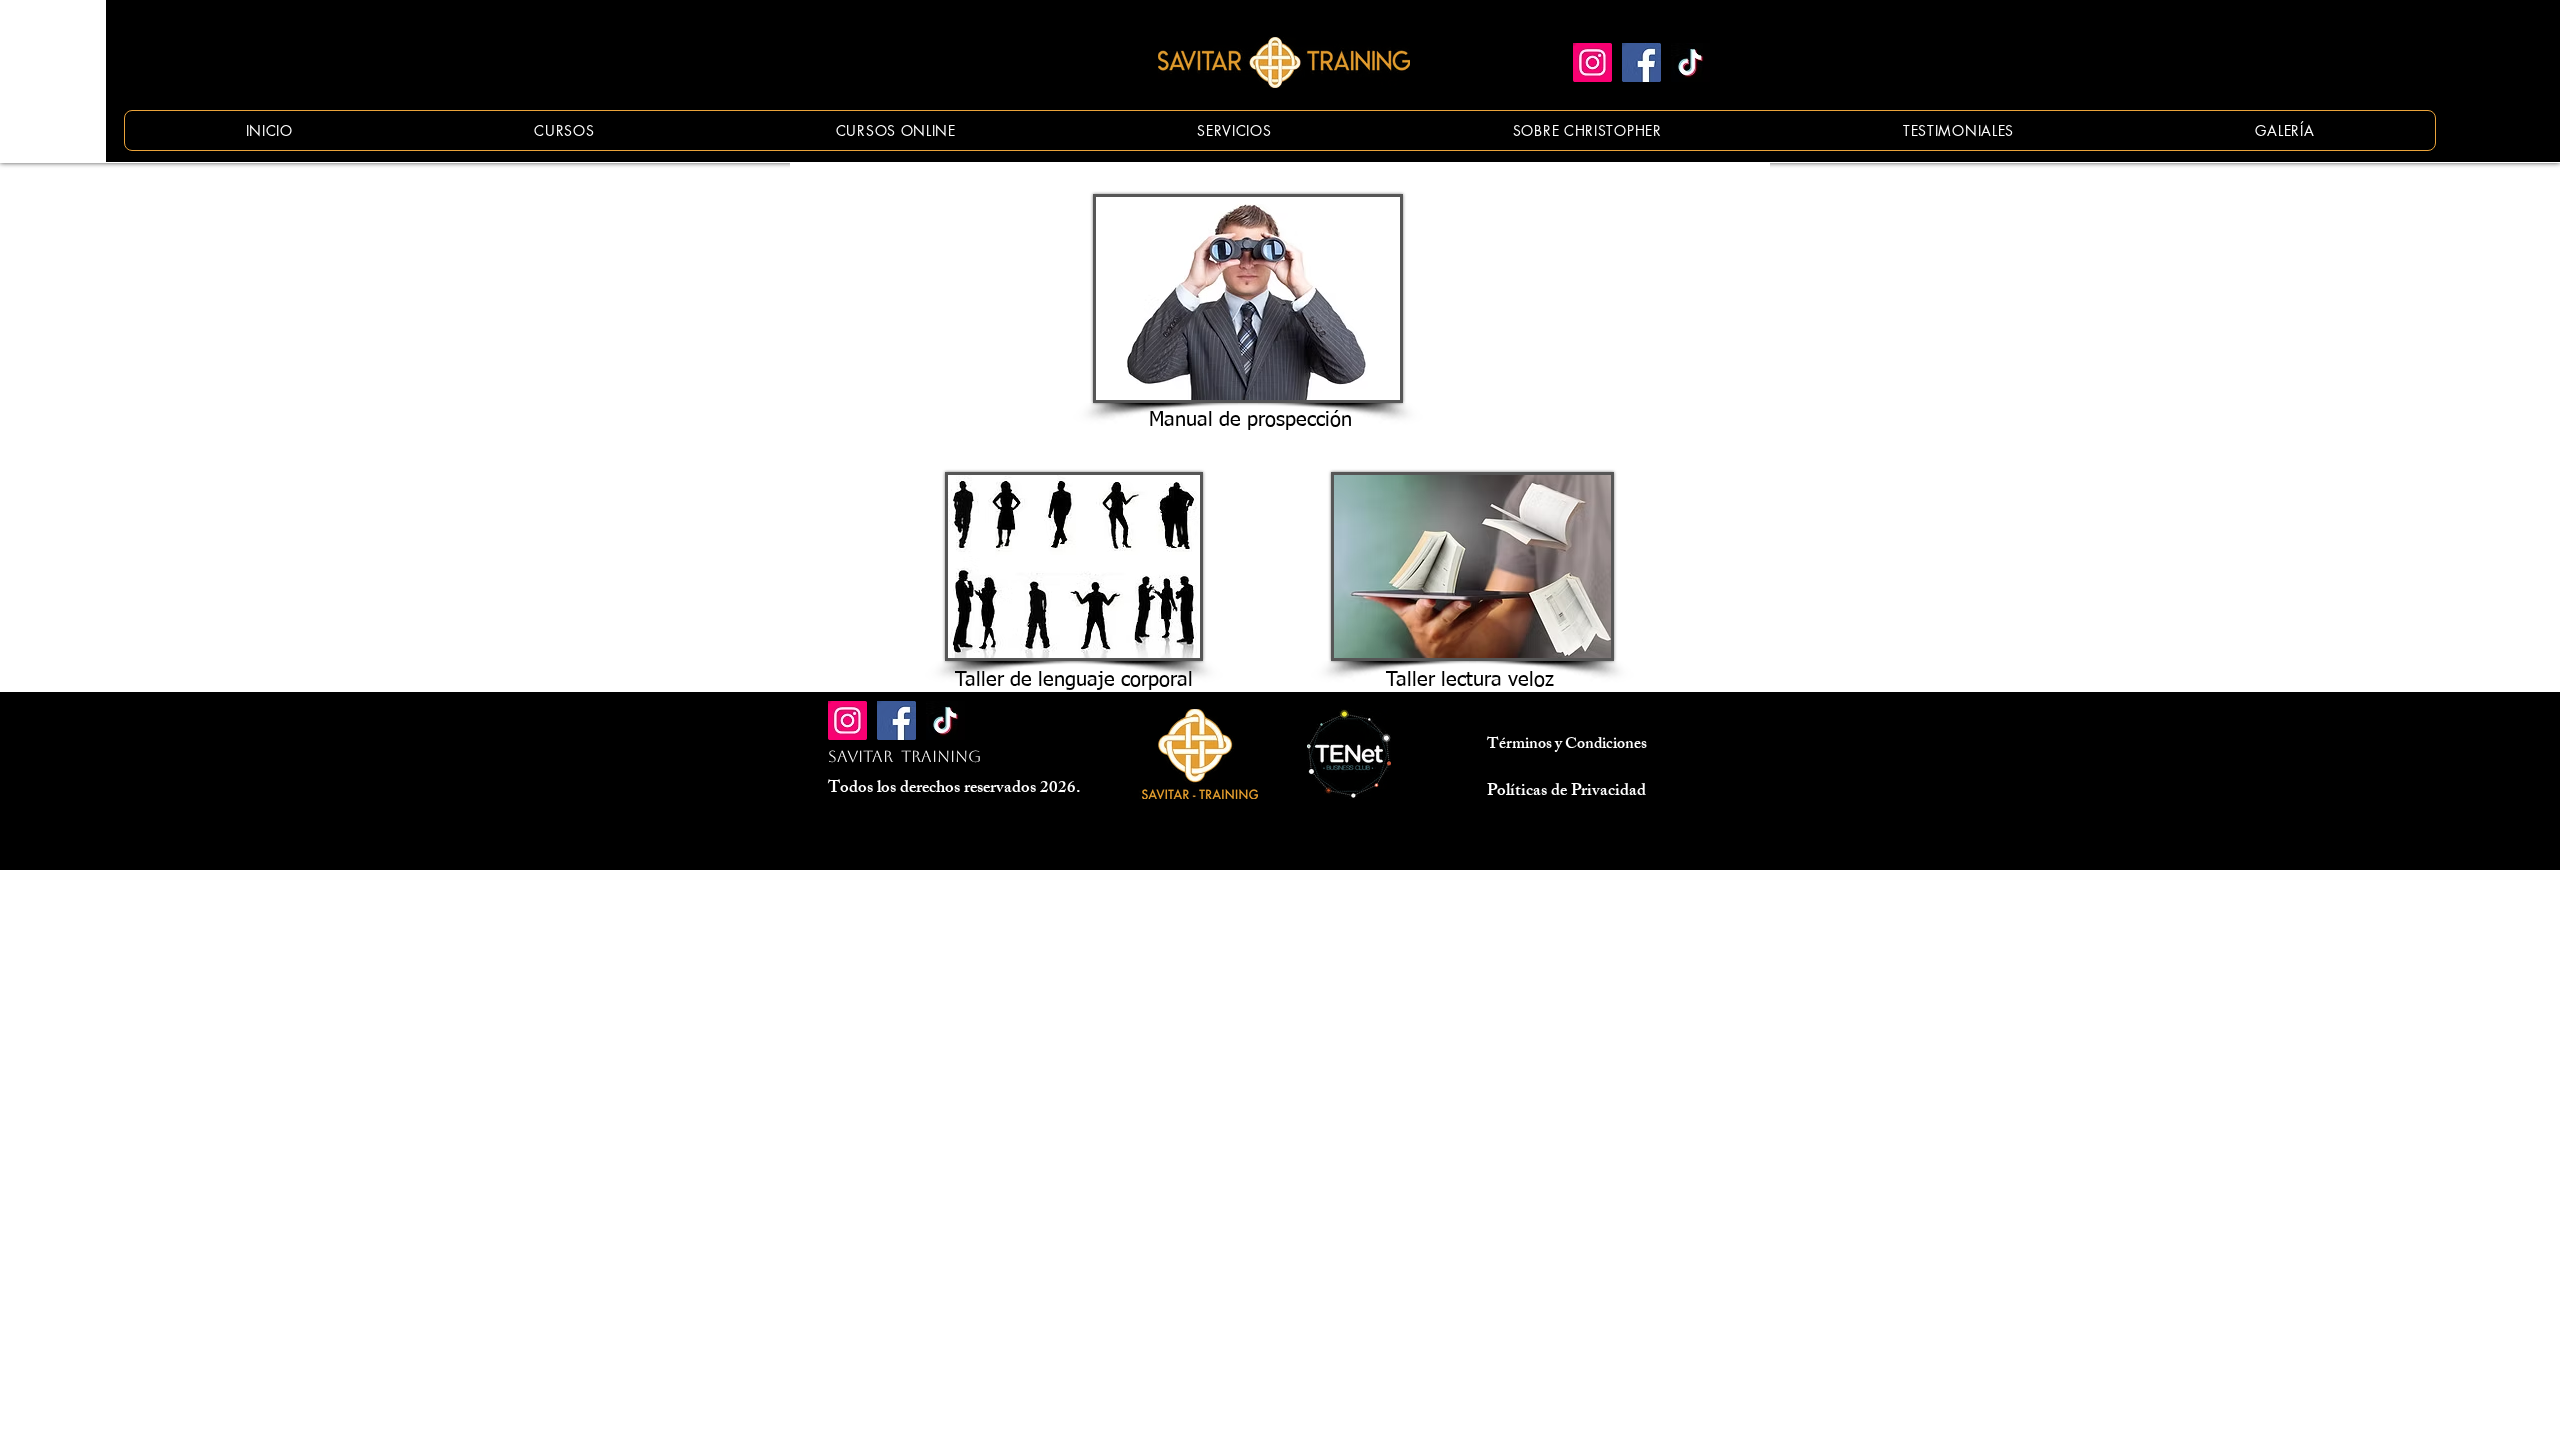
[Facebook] (1641, 62)
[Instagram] (1592, 62)
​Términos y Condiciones (1567, 745)
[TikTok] (1690, 62)
